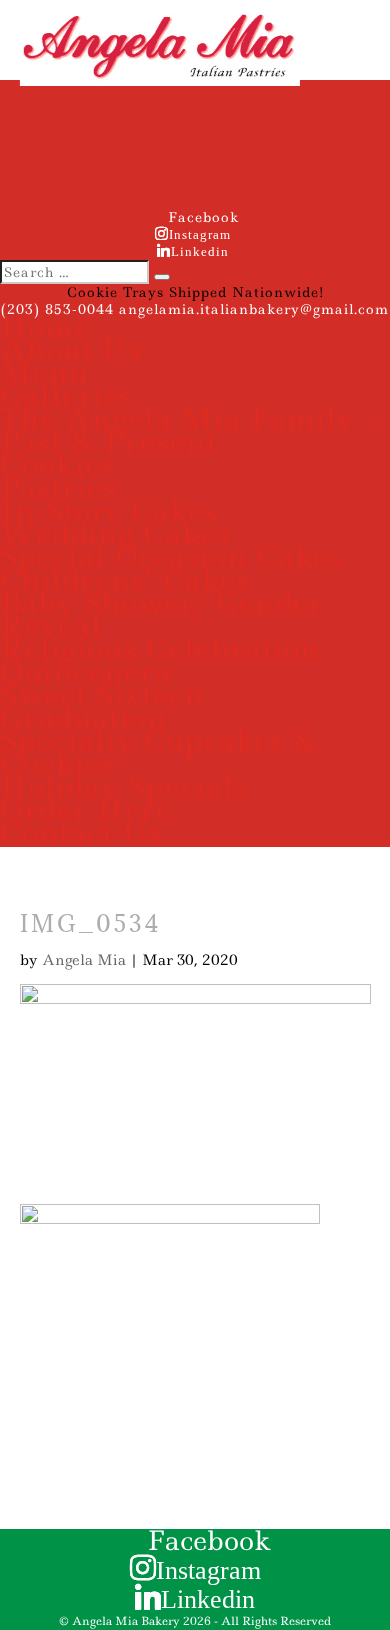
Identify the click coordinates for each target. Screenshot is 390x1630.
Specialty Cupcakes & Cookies (158, 752)
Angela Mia (84, 960)
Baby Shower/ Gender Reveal (162, 614)
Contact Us (81, 832)
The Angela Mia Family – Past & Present (192, 430)
